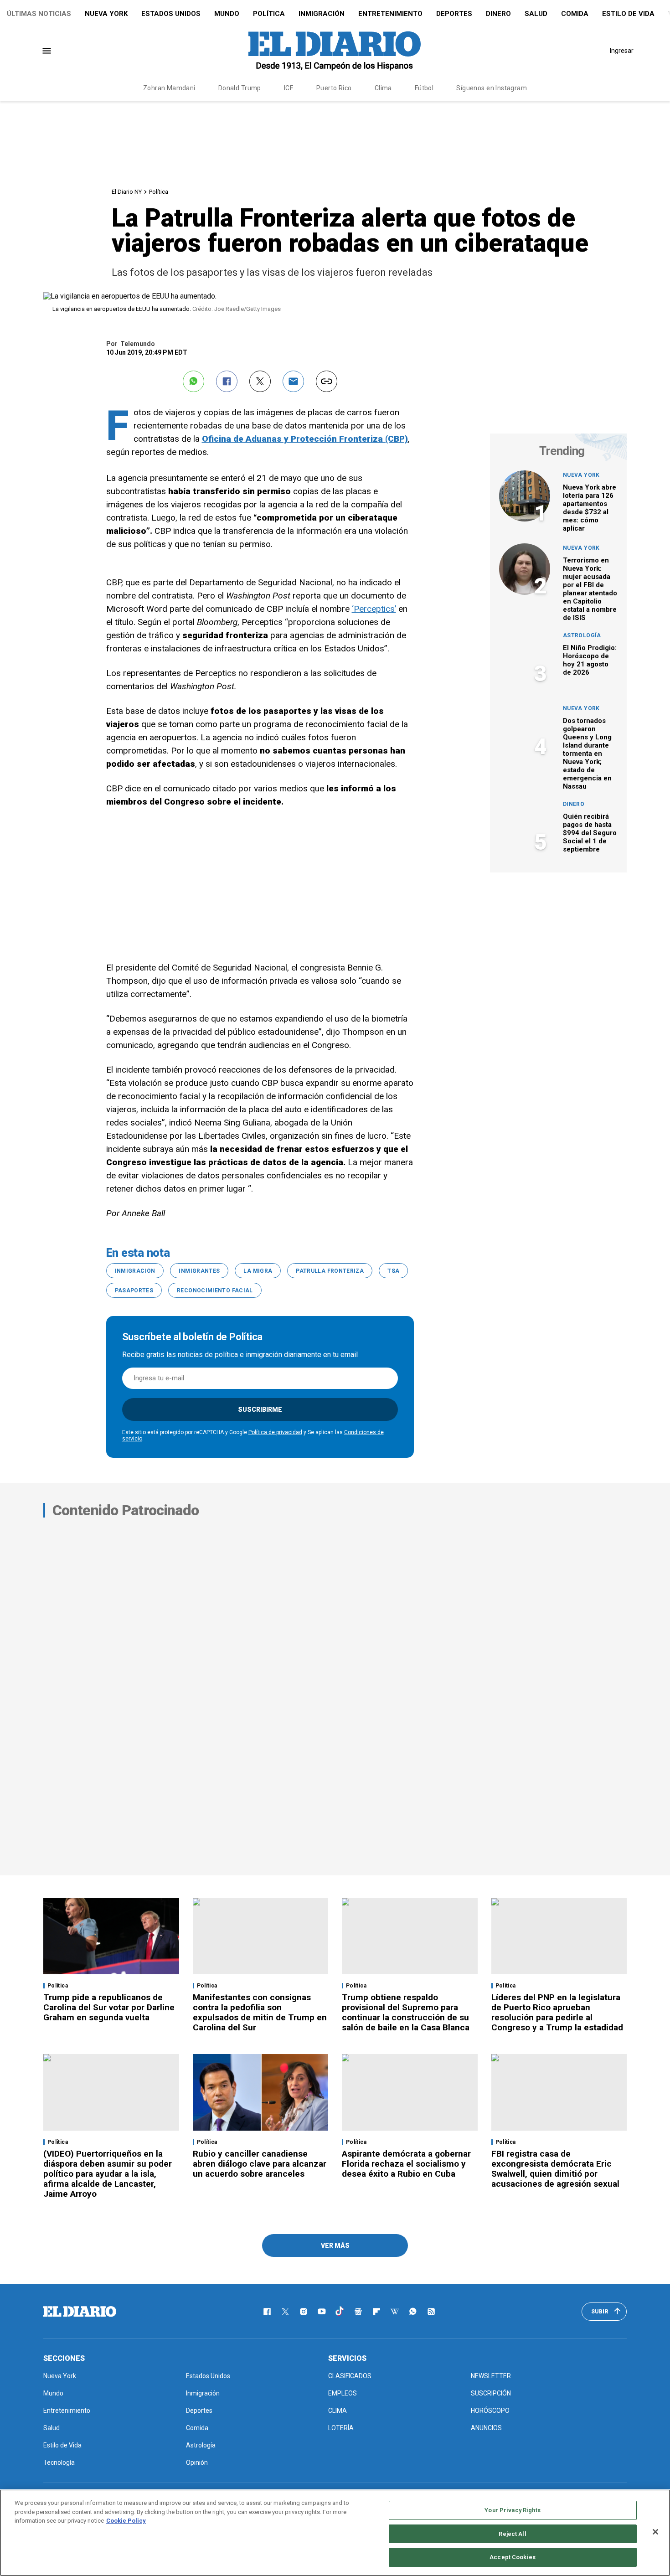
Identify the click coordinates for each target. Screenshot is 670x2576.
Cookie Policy (126, 2521)
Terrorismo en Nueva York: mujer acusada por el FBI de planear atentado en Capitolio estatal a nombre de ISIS (590, 589)
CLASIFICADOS (350, 2376)
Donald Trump (240, 88)
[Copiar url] (327, 381)
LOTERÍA (341, 2428)
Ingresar (622, 51)
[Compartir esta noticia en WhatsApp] (193, 381)
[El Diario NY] (335, 51)
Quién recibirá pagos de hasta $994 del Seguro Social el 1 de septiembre (590, 833)
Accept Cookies (513, 2557)
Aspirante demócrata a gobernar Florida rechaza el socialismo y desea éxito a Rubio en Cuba (406, 2164)
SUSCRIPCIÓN (491, 2393)
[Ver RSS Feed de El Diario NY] (431, 2312)
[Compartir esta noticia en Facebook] (227, 381)
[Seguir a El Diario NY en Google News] (358, 2312)
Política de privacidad (275, 1432)
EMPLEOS (343, 2393)
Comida (575, 14)
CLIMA (338, 2411)
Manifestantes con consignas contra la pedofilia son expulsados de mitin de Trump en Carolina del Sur (260, 2012)
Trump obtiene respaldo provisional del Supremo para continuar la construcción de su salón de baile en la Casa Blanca (406, 2012)
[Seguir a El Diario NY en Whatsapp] (413, 2312)
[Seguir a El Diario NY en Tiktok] (340, 2312)
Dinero (498, 14)
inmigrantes (199, 1271)
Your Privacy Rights (512, 2510)
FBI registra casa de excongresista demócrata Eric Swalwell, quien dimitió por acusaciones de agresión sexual (555, 2169)
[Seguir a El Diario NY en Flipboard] (376, 2312)
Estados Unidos (171, 14)
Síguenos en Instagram (492, 88)
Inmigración (322, 14)
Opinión (197, 2462)
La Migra (258, 1271)
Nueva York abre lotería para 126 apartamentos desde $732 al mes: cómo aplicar (590, 508)
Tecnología (59, 2462)
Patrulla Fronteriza (330, 1271)
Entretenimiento (390, 14)
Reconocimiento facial (215, 1291)
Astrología (582, 635)
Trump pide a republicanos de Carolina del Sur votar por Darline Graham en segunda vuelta (109, 2007)
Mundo (227, 14)
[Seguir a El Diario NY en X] (285, 2312)
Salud (536, 14)
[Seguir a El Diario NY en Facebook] (267, 2312)
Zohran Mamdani (169, 88)
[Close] (655, 2532)
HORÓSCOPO (490, 2411)
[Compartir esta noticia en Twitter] (260, 381)
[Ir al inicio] (80, 2312)
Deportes (454, 14)
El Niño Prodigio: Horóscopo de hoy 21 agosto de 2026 (590, 660)
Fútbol (424, 88)
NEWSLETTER (491, 2376)
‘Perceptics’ (374, 609)
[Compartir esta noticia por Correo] (293, 381)
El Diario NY (127, 192)
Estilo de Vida (628, 14)
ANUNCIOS (486, 2428)
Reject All (512, 2534)
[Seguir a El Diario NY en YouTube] (322, 2312)
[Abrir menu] (47, 51)
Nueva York (106, 14)
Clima (383, 88)
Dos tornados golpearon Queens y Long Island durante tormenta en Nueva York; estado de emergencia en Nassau (587, 754)
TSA (393, 1271)
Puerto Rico (334, 88)
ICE (289, 88)
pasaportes (134, 1291)
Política (269, 14)
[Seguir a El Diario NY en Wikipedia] (395, 2312)
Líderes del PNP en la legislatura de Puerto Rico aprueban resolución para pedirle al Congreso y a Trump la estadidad (557, 2012)
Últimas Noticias (39, 14)
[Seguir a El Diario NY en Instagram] (304, 2312)
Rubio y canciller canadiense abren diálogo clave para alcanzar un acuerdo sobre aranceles (260, 2164)
